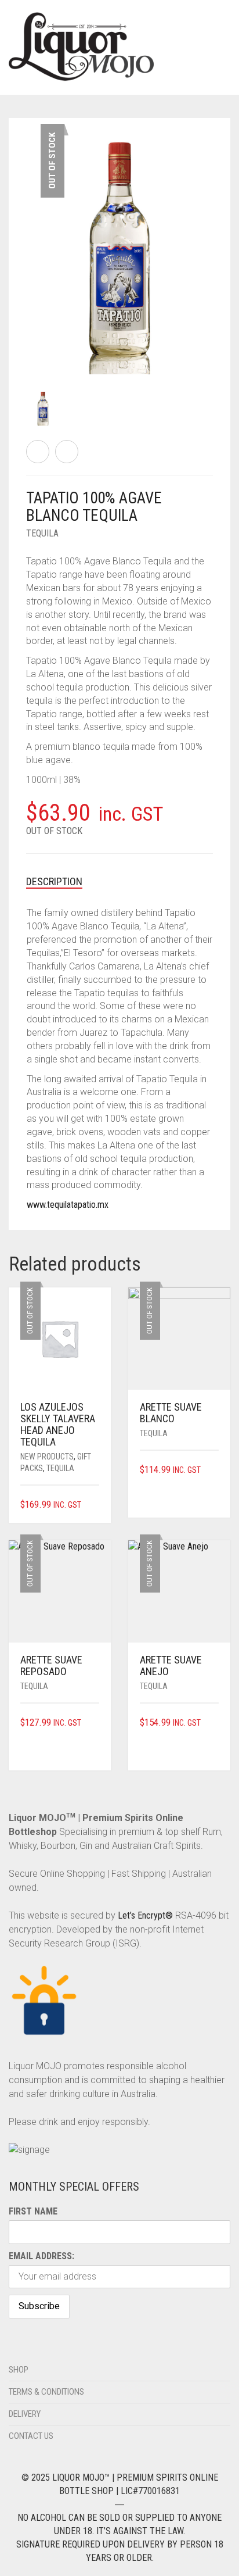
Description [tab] (54, 881)
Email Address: (41, 2256)
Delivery (25, 2414)
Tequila (42, 533)
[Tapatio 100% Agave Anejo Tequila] (38, 452)
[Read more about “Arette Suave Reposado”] (95, 1723)
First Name (33, 2211)
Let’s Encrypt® (145, 1915)
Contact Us (31, 2436)
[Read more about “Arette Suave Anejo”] (215, 1723)
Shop (19, 2370)
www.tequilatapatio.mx (68, 1205)
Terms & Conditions (46, 2392)
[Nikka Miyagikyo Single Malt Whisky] (67, 452)
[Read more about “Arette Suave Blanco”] (215, 1470)
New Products (47, 1457)
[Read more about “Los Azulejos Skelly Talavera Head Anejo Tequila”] (95, 1505)
